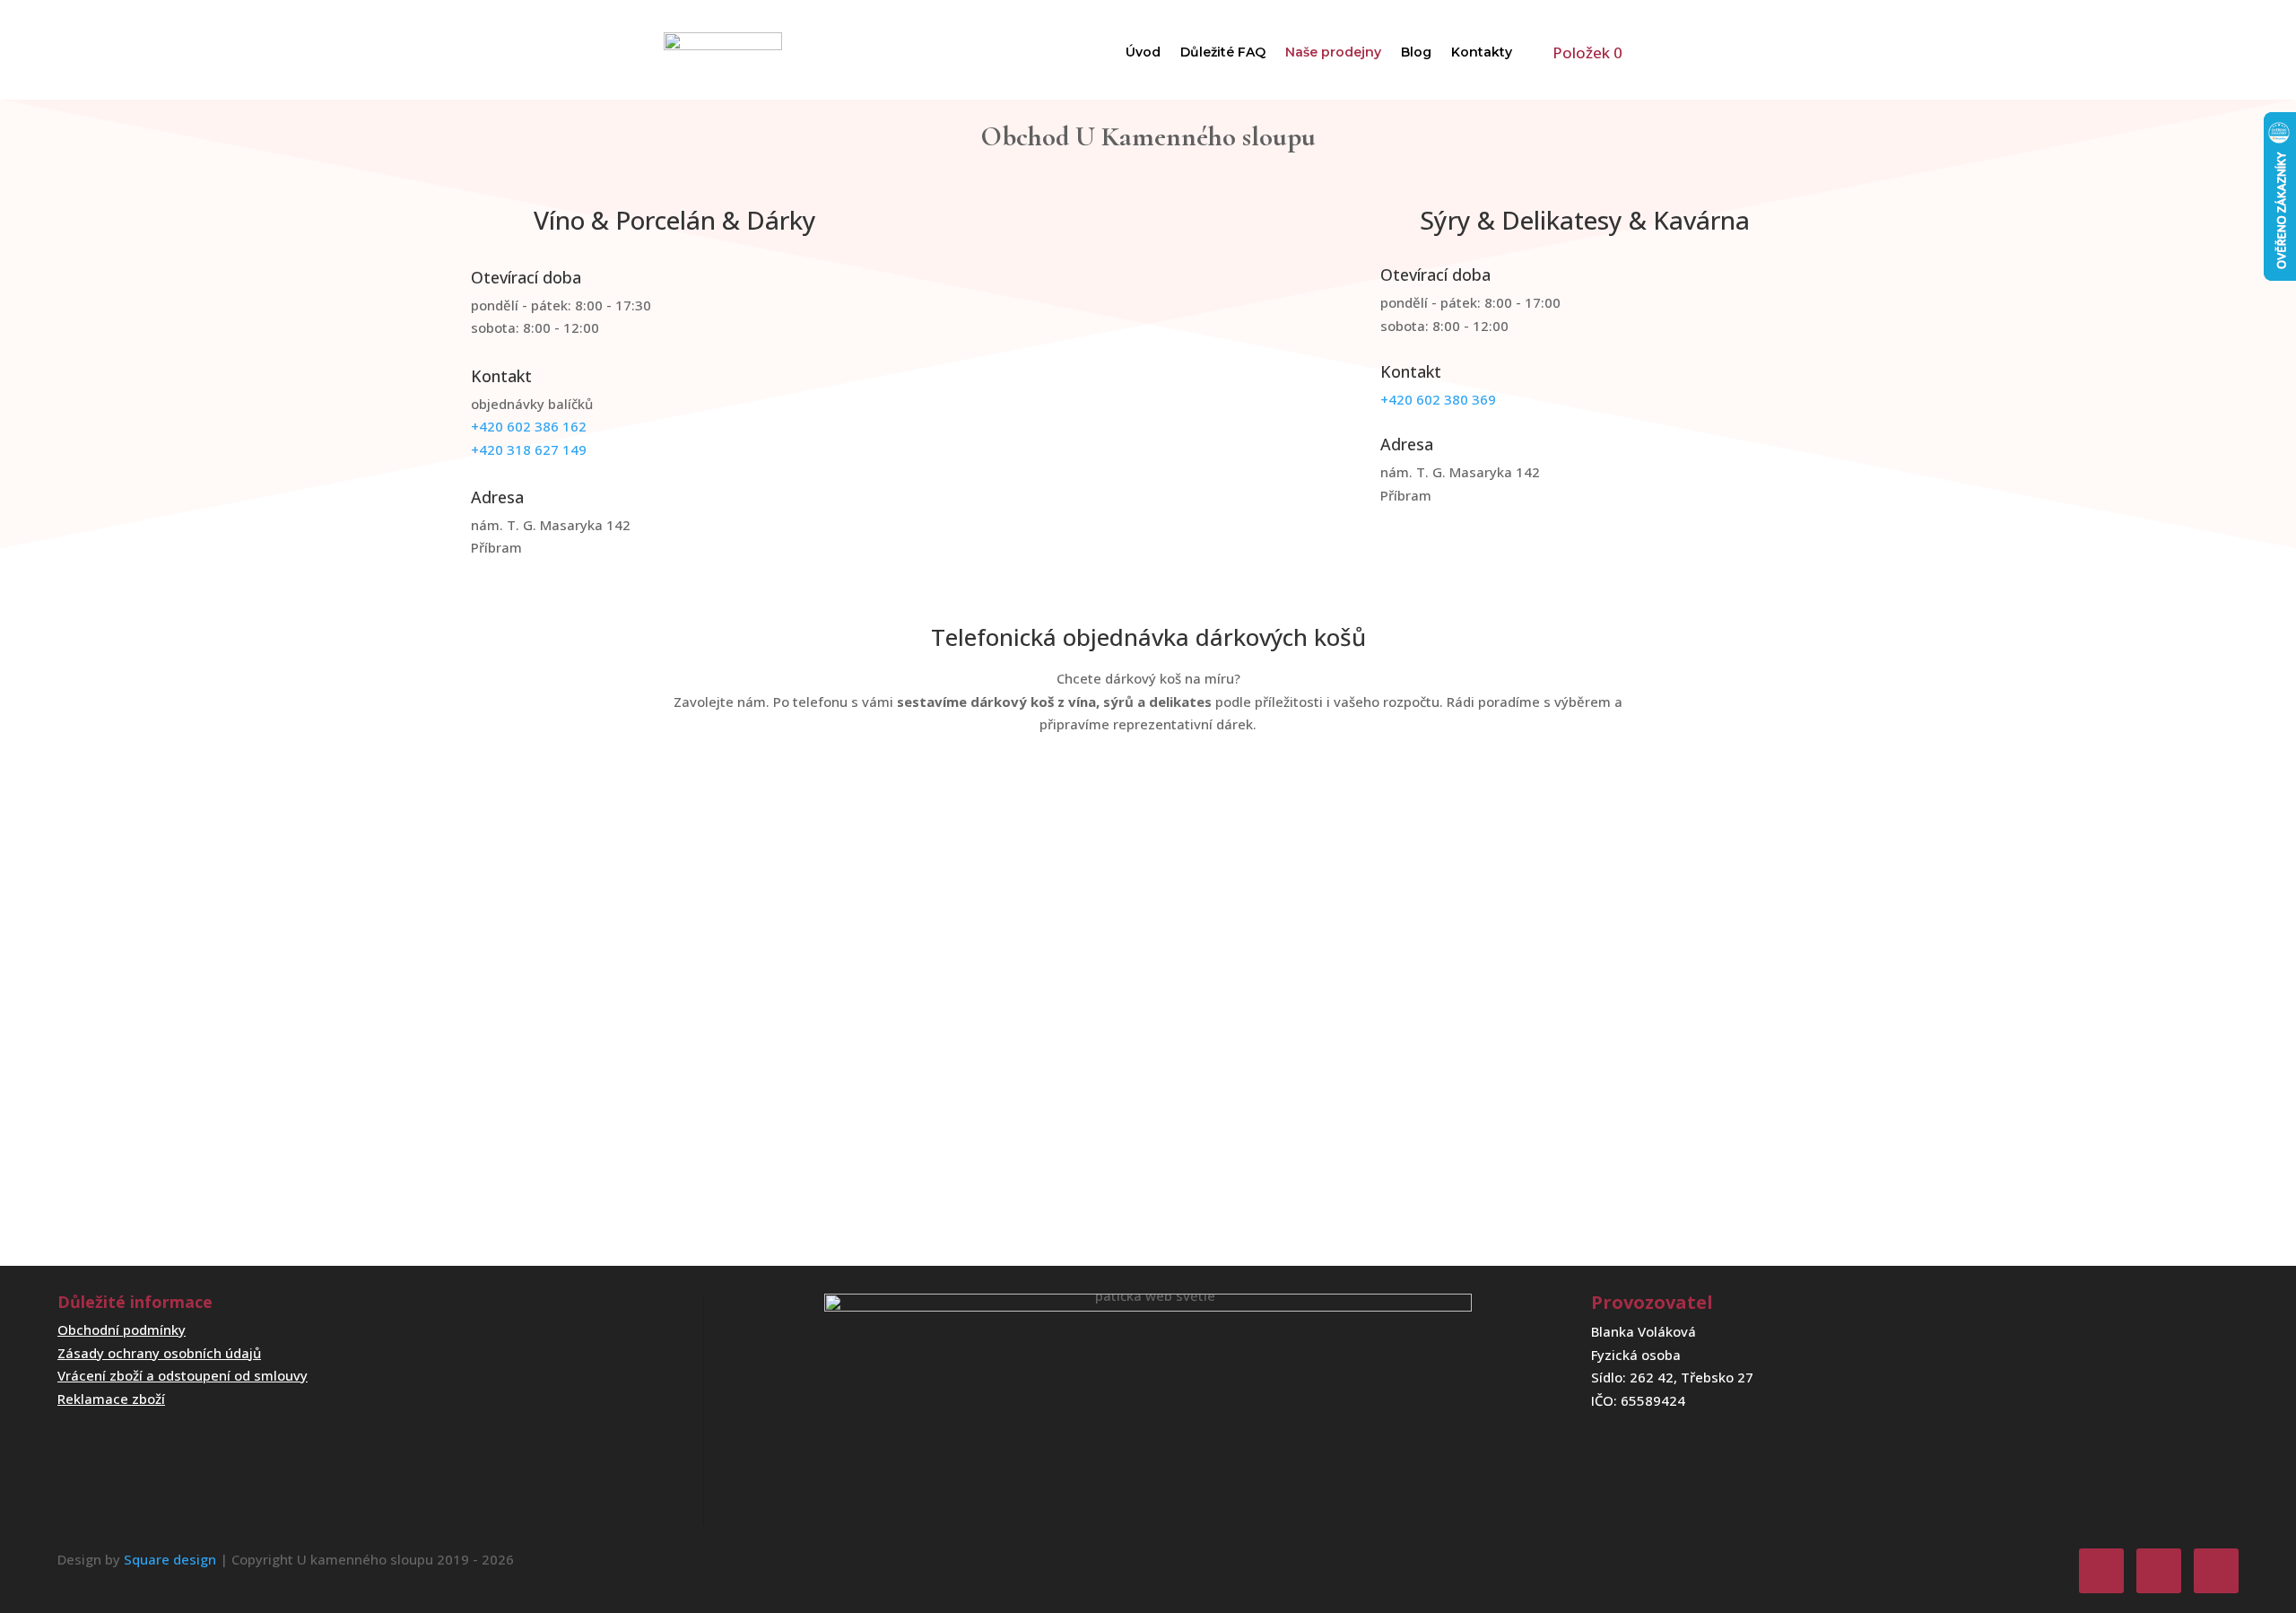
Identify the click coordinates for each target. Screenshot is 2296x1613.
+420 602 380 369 (1438, 399)
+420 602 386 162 (529, 426)
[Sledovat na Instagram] (2159, 1571)
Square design (170, 1559)
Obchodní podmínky (122, 1330)
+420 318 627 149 (529, 449)
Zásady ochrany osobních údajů (159, 1353)
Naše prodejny (1333, 52)
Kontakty (1482, 52)
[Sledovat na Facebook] (2101, 1571)
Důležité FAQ (1223, 52)
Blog (1416, 52)
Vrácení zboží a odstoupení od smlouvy (183, 1375)
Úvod (1143, 52)
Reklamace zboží (111, 1399)
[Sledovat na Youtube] (2216, 1571)
